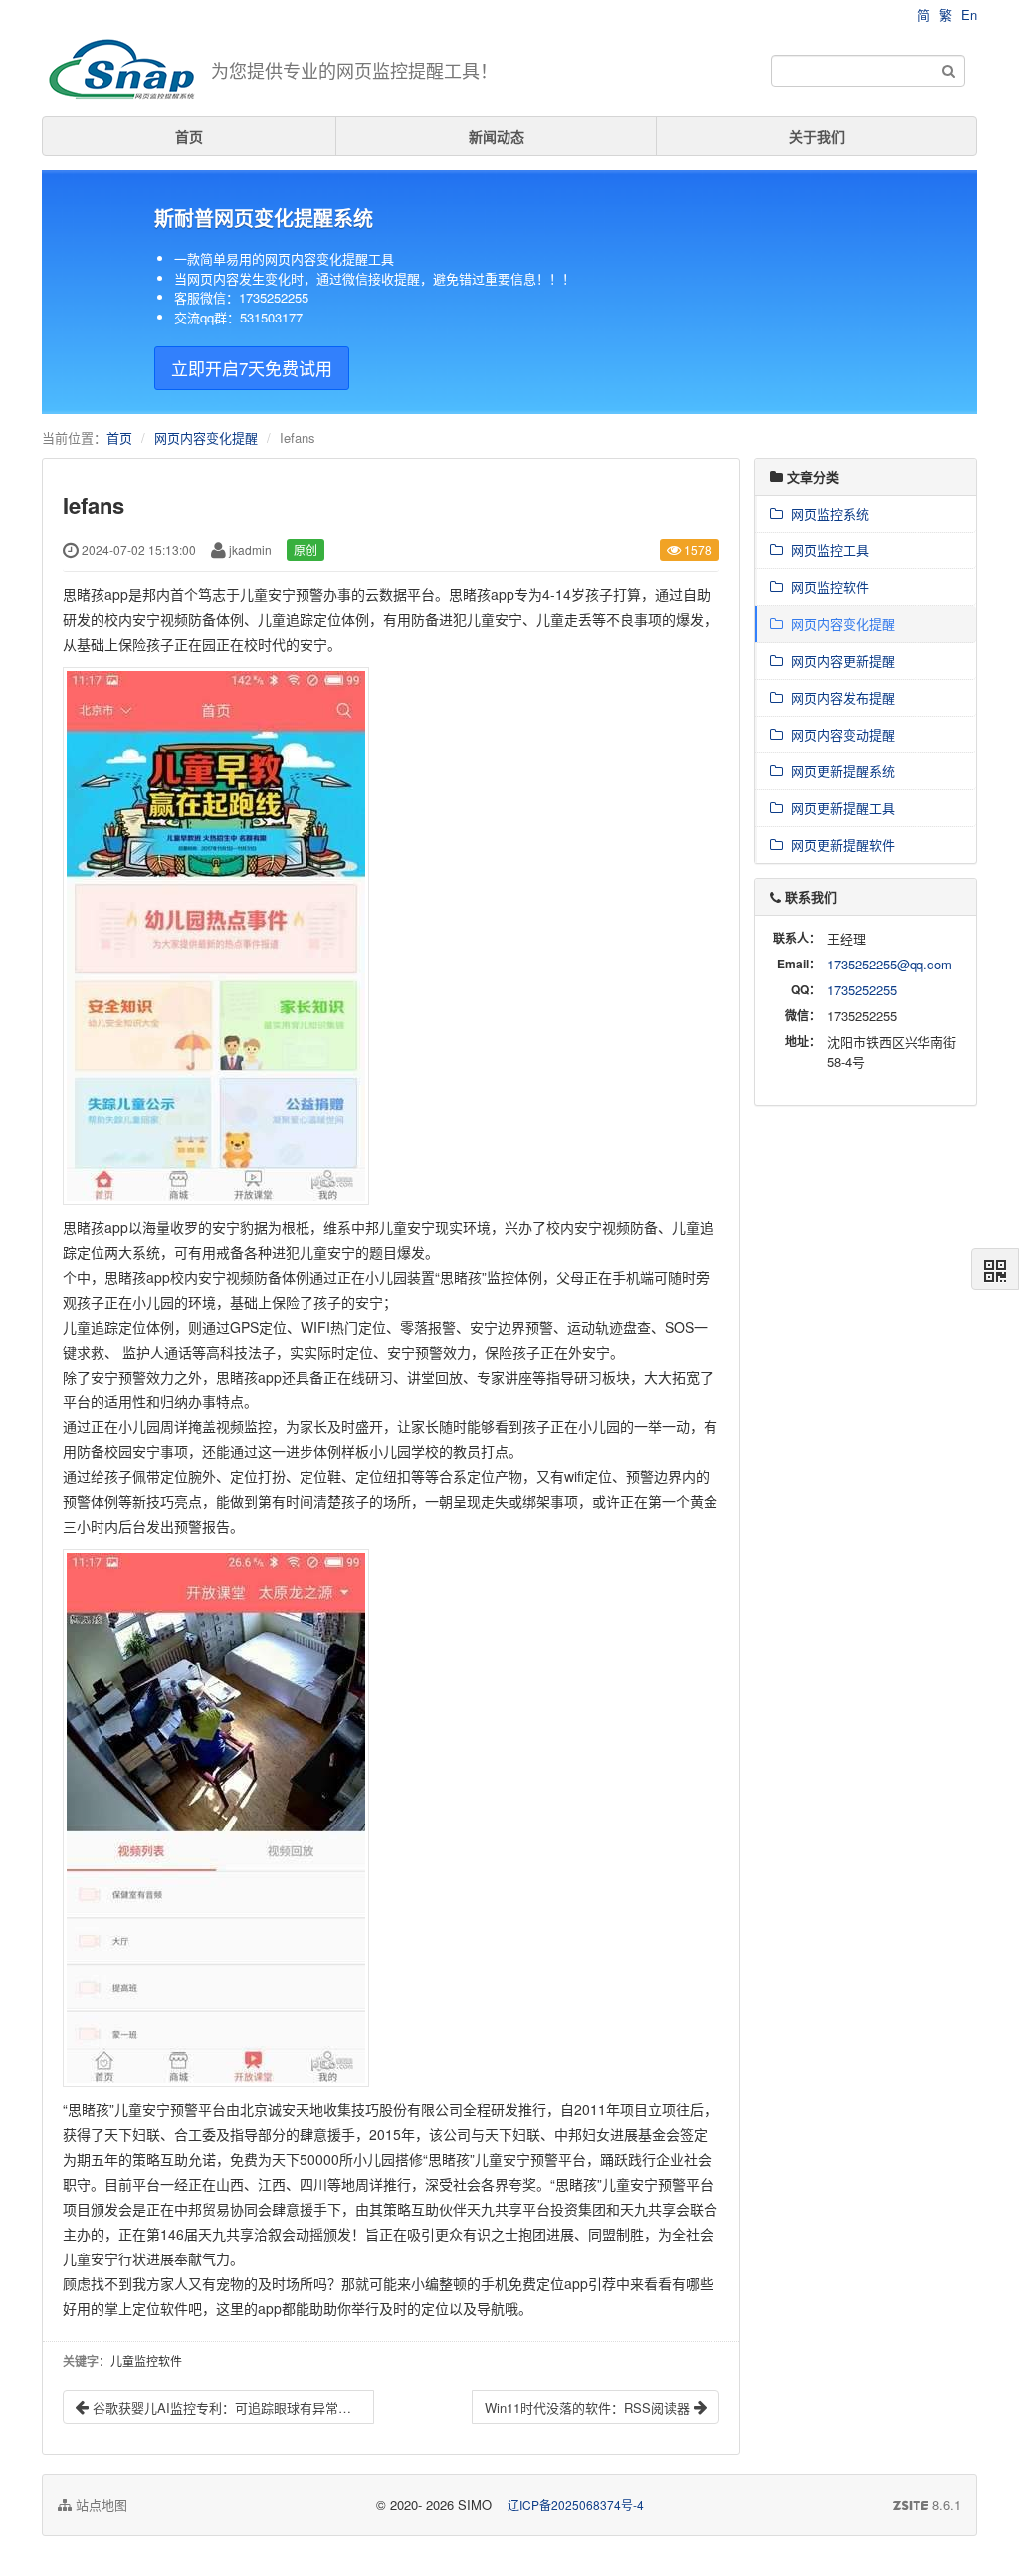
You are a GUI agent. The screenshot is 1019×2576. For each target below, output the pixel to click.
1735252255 (862, 990)
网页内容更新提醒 (839, 660)
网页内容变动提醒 (839, 734)
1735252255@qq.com (890, 964)
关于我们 (817, 136)
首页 (189, 136)
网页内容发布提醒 (839, 697)
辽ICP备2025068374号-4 (576, 2505)
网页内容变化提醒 (206, 437)
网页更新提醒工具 (839, 808)
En (969, 14)
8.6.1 (927, 2505)
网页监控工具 (826, 550)
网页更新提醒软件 (839, 845)
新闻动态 (497, 136)
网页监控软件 (826, 587)
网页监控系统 (826, 513)
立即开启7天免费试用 (252, 368)
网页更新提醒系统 (839, 771)
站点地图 (100, 2505)
